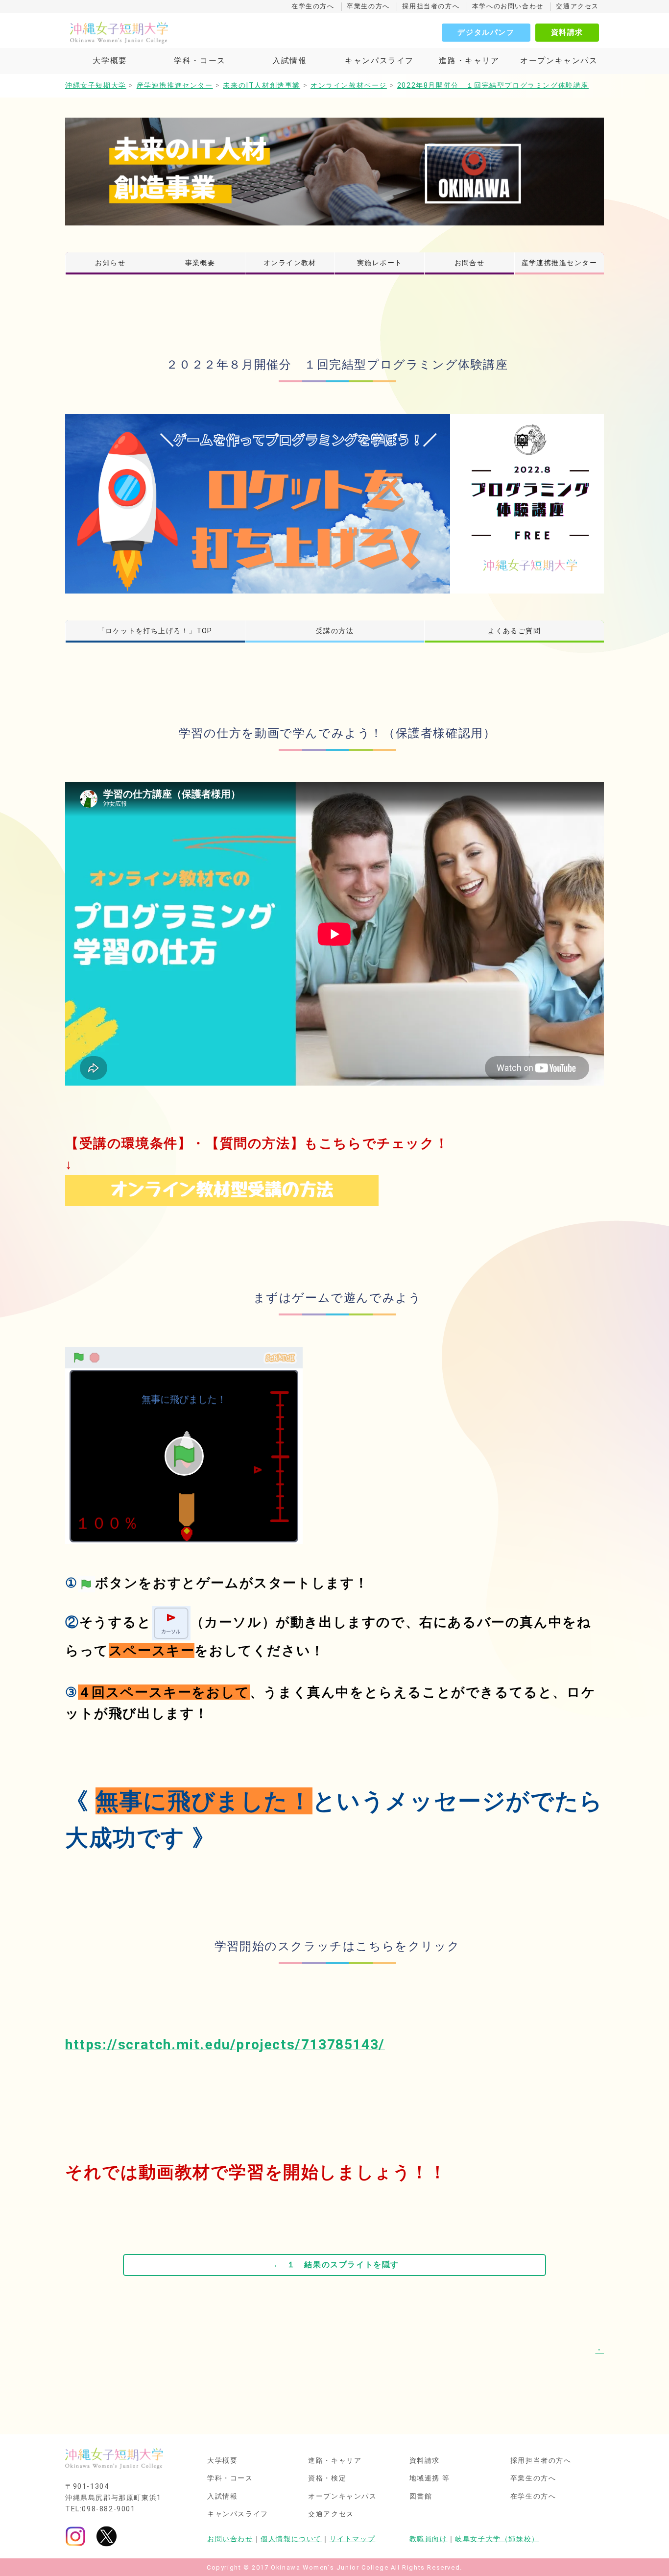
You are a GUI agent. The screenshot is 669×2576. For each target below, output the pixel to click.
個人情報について (291, 2539)
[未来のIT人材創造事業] (334, 172)
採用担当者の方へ (431, 6)
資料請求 (567, 32)
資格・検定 (327, 2478)
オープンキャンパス (559, 61)
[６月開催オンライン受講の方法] (222, 1190)
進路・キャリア (469, 61)
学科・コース (200, 61)
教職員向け (429, 2539)
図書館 (421, 2497)
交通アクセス (577, 6)
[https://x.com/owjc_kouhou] (107, 2536)
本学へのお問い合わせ (508, 6)
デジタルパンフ (486, 32)
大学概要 (110, 61)
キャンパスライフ (379, 61)
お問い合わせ (230, 2539)
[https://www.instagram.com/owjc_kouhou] (75, 2536)
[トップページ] (163, 32)
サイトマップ (353, 2539)
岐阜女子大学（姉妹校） (497, 2539)
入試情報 (289, 61)
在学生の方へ (313, 6)
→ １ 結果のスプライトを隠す (334, 2265)
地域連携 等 (430, 2478)
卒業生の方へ (368, 6)
